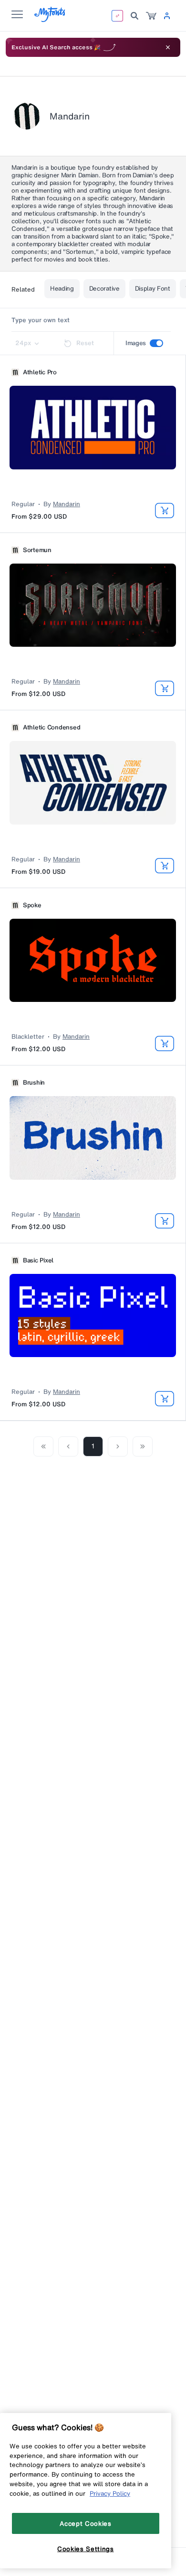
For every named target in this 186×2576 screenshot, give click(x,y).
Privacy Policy (110, 2493)
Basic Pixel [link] (38, 1261)
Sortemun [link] (37, 550)
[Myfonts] (50, 19)
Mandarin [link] (67, 504)
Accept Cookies (85, 2523)
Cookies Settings (86, 2549)
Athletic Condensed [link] (52, 728)
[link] (151, 16)
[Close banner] (168, 47)
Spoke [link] (32, 905)
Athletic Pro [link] (40, 372)
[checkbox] (156, 343)
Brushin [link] (34, 1083)
